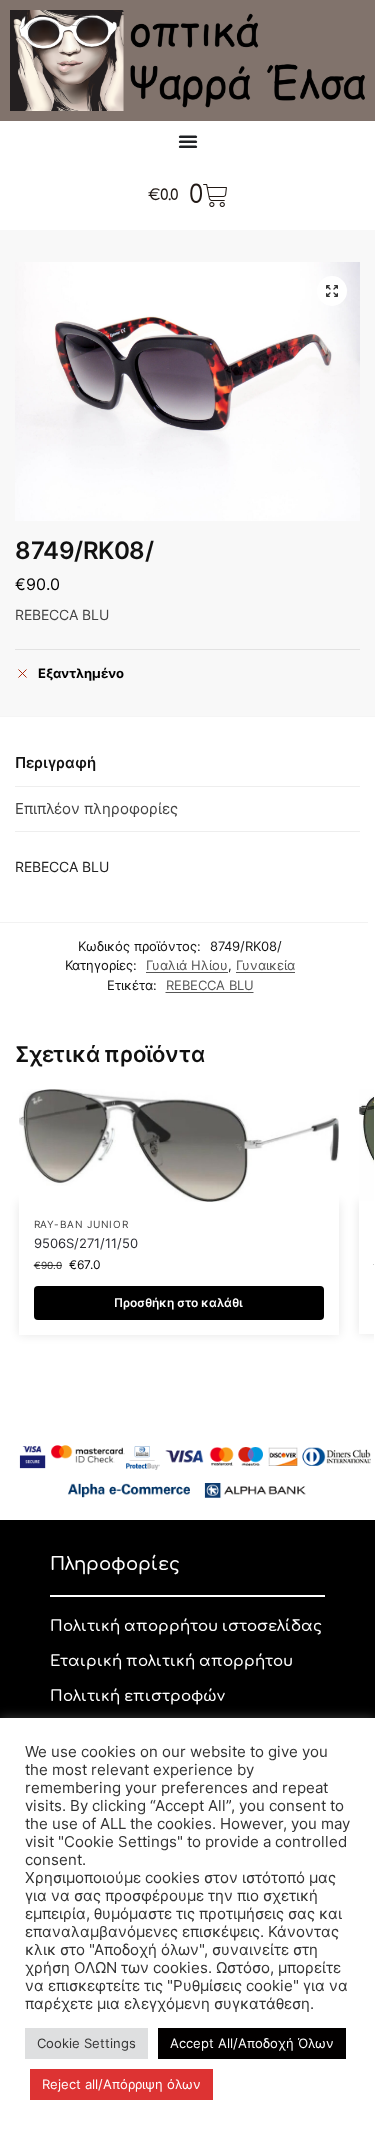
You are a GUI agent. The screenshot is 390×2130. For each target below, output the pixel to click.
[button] (332, 291)
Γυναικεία (265, 965)
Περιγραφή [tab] (55, 762)
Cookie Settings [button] (86, 2043)
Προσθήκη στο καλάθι (178, 1302)
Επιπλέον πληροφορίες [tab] (96, 808)
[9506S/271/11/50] (179, 1145)
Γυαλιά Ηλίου (187, 965)
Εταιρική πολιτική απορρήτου (171, 1661)
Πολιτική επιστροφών (137, 1696)
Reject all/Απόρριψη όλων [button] (121, 2084)
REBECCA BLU (210, 985)
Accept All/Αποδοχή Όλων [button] (252, 2043)
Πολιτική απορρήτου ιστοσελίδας (186, 1626)
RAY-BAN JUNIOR (81, 1224)
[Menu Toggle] (188, 141)
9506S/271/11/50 (86, 1243)
